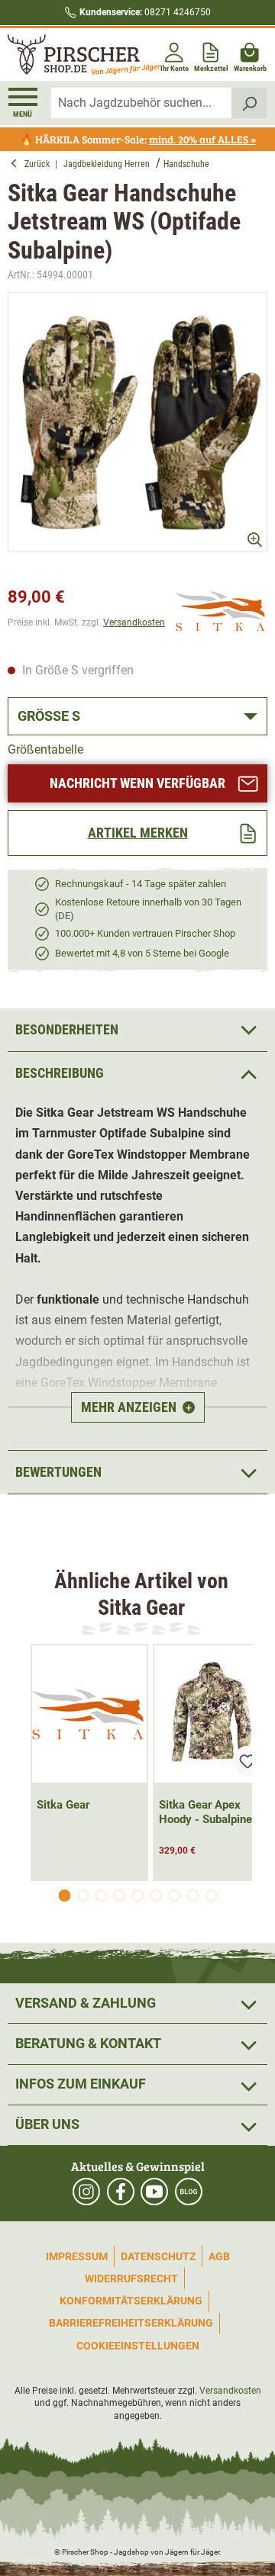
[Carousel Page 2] (82, 1896)
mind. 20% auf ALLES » (202, 139)
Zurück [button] (40, 164)
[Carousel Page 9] (211, 1896)
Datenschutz (158, 2256)
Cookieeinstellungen (138, 2346)
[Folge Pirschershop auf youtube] (154, 2192)
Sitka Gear (63, 1805)
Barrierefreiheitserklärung (131, 2323)
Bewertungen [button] (58, 1472)
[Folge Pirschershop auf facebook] (121, 2192)
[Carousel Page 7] (174, 1896)
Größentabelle (45, 749)
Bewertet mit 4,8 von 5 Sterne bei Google (142, 953)
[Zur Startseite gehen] (71, 55)
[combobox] (142, 103)
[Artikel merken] (247, 1761)
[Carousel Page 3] (101, 1896)
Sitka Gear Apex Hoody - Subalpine (205, 1812)
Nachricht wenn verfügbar (137, 783)
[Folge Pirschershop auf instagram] (86, 2192)
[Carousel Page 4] (119, 1896)
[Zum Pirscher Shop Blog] (189, 2192)
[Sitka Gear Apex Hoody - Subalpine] (212, 1714)
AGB (219, 2256)
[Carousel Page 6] (156, 1896)
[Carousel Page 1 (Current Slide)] (64, 1896)
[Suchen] (249, 103)
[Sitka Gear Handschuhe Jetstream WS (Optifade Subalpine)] (137, 422)
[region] (137, 435)
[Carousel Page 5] (137, 1896)
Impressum (77, 2256)
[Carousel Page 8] (192, 1896)
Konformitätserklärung (131, 2301)
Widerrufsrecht (131, 2279)
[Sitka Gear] (222, 610)
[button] (137, 1073)
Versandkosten (134, 622)
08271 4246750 (145, 12)
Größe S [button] (49, 716)
